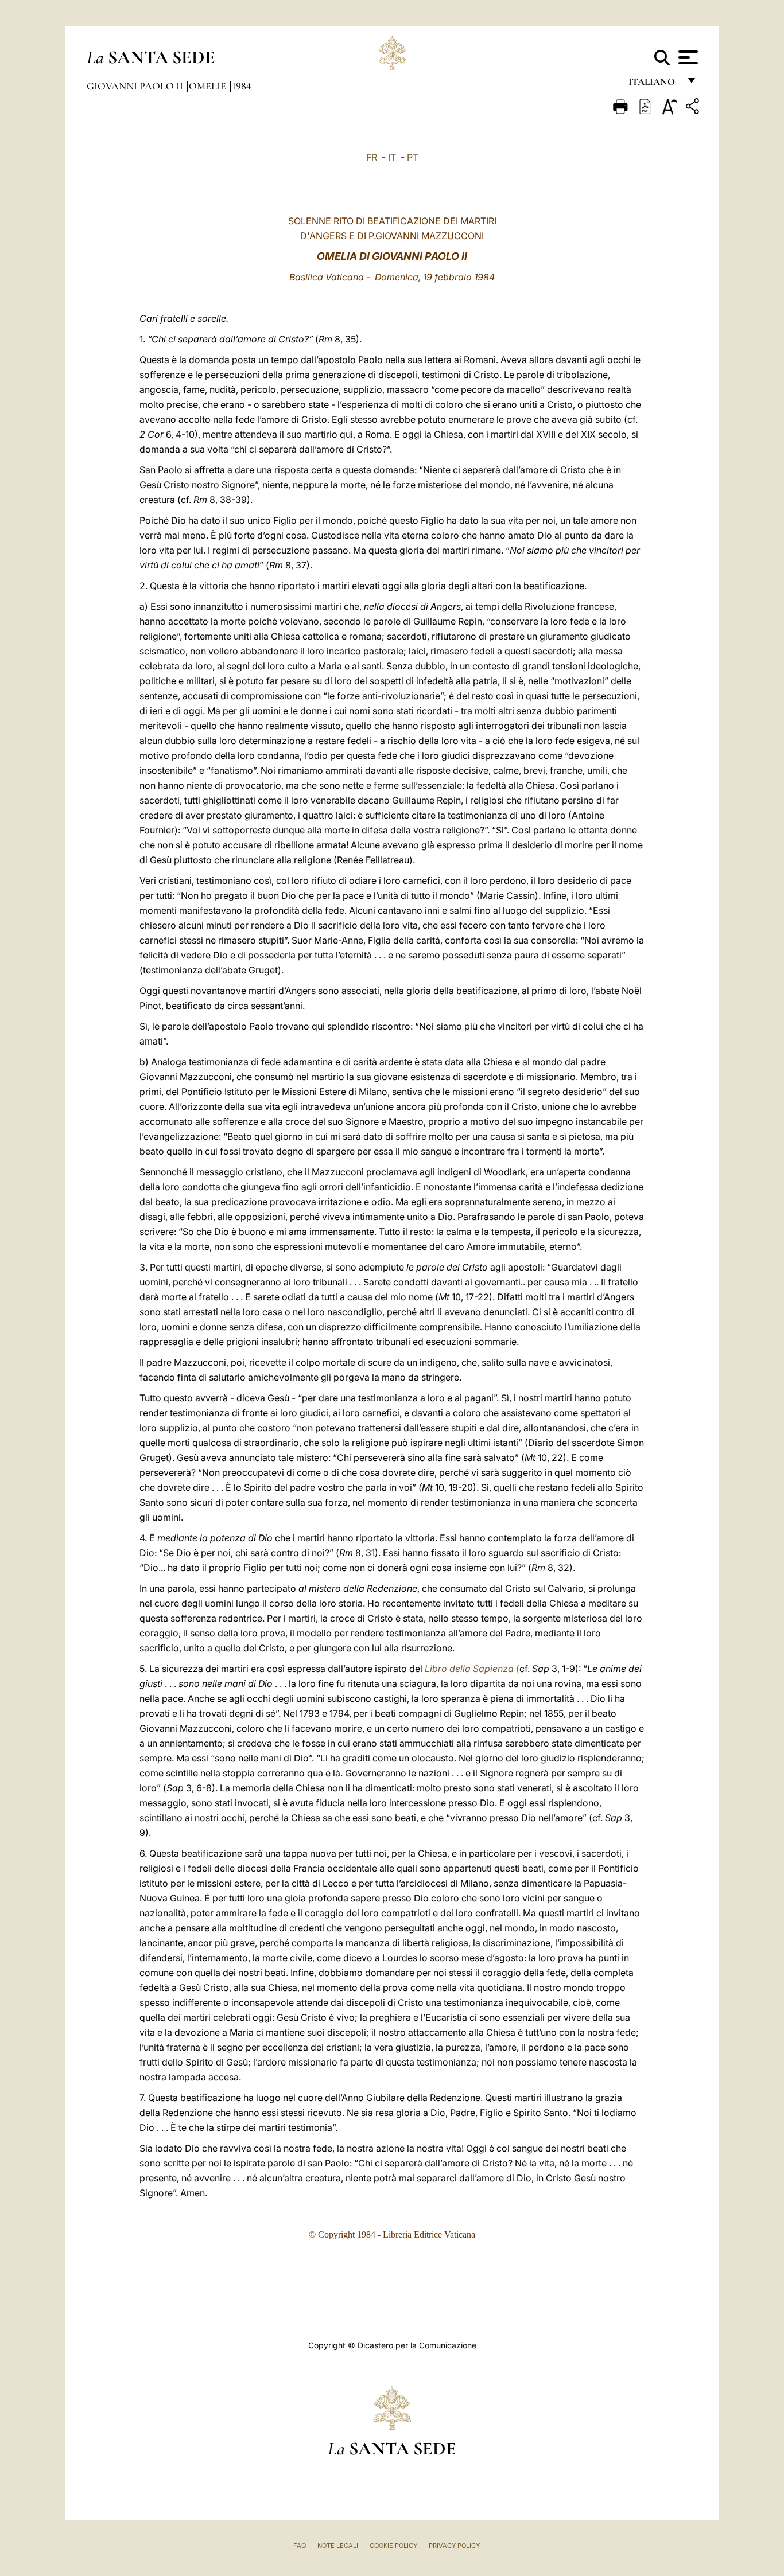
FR (372, 157)
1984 (241, 86)
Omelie (209, 86)
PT (413, 157)
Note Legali (338, 2546)
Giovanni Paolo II (136, 86)
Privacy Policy (454, 2546)
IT (392, 157)
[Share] (694, 108)
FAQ (300, 2546)
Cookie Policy (393, 2546)
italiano (654, 85)
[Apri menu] (687, 57)
